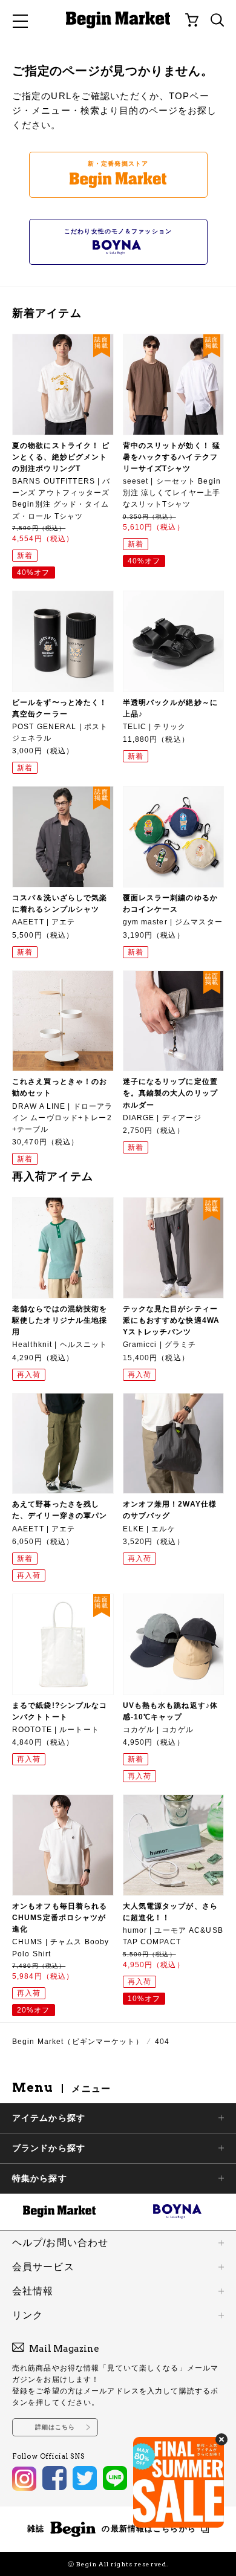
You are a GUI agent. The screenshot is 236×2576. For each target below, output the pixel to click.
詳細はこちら (55, 2427)
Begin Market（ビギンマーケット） (78, 2042)
